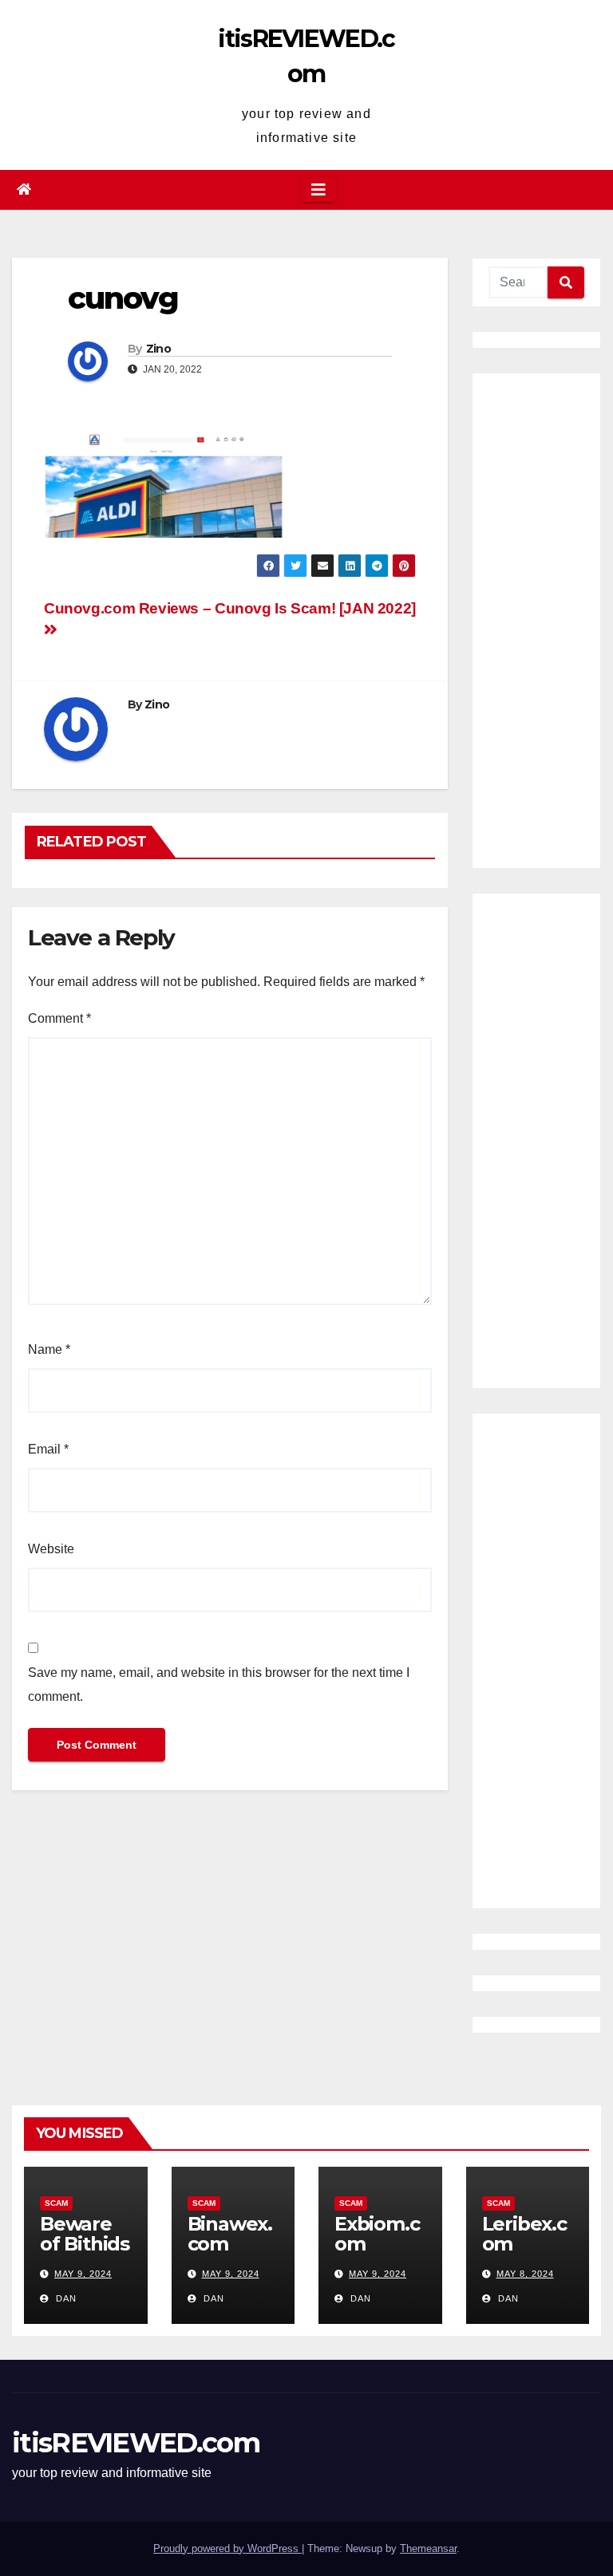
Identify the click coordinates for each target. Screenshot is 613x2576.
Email (48, 1449)
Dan (65, 2298)
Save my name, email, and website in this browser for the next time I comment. (219, 1684)
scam (56, 2203)
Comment (59, 1018)
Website (51, 1549)
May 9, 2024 (83, 2274)
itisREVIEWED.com (136, 2443)
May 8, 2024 (525, 2274)
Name (49, 1349)
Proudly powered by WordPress (227, 2548)
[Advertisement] (536, 621)
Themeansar (428, 2548)
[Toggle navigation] (318, 190)
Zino (158, 349)
